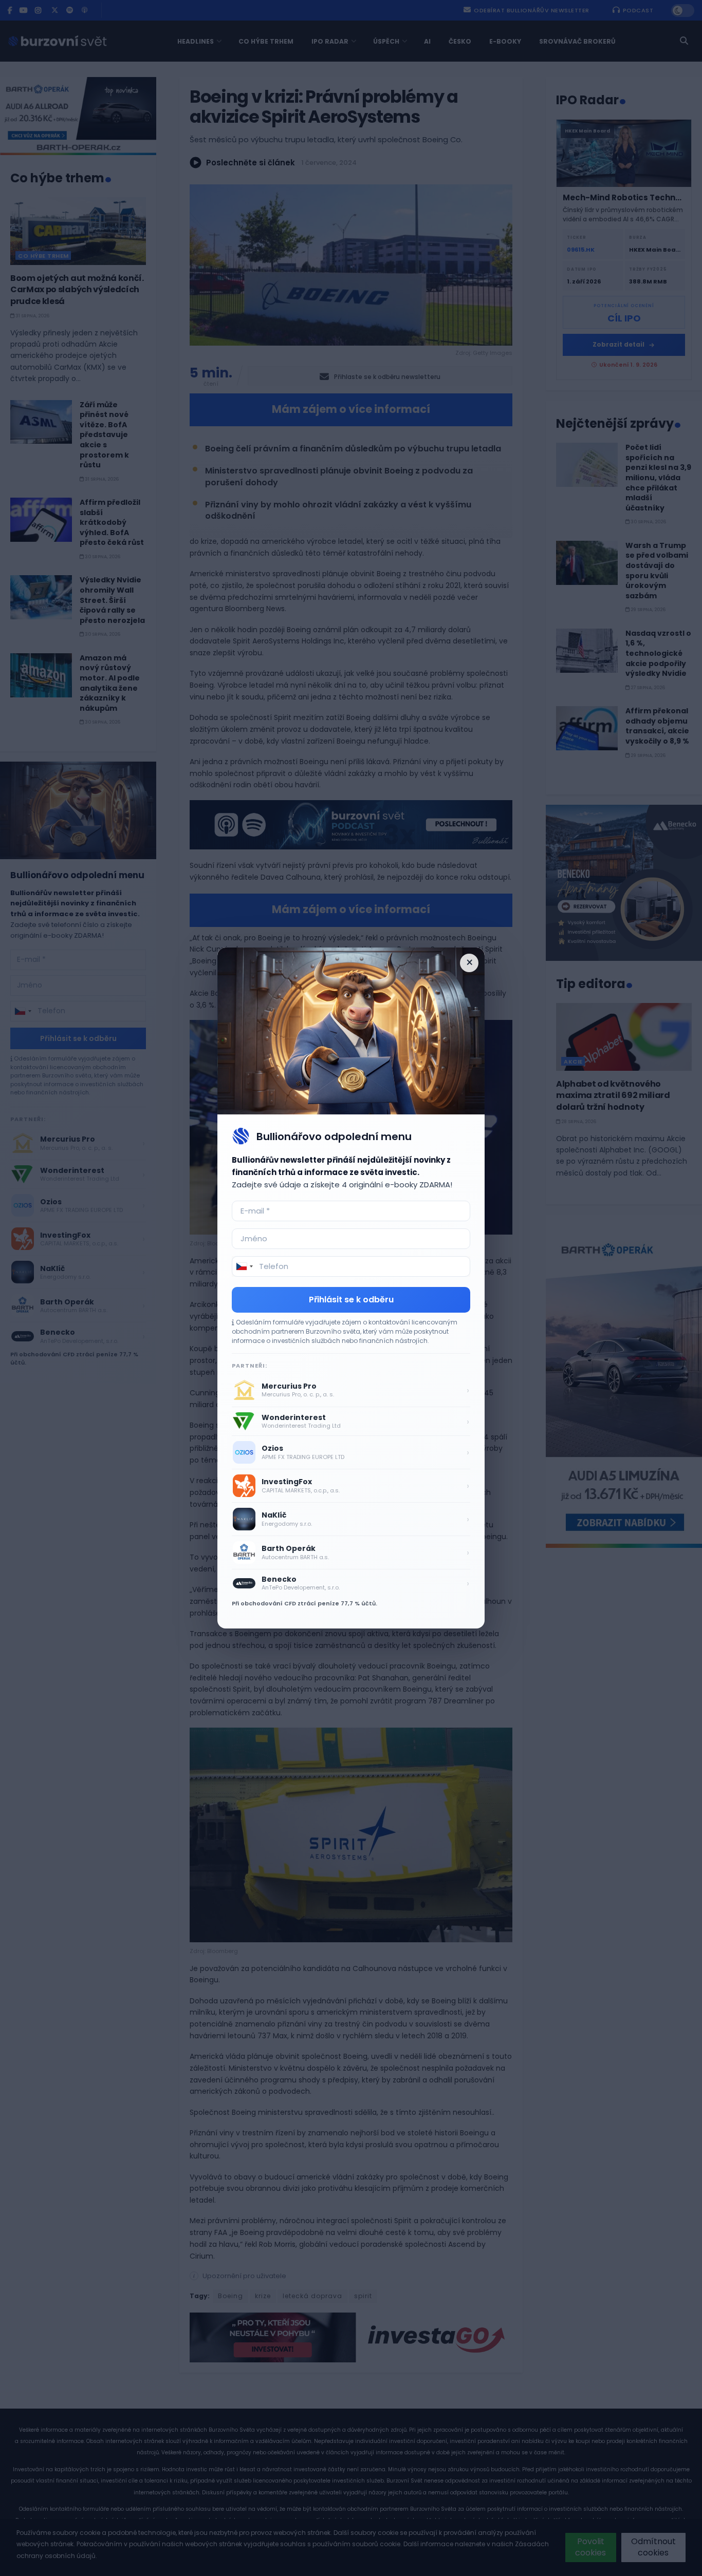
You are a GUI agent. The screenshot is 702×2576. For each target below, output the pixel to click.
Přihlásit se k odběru (351, 1300)
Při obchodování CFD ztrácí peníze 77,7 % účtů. (304, 1603)
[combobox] (244, 1266)
